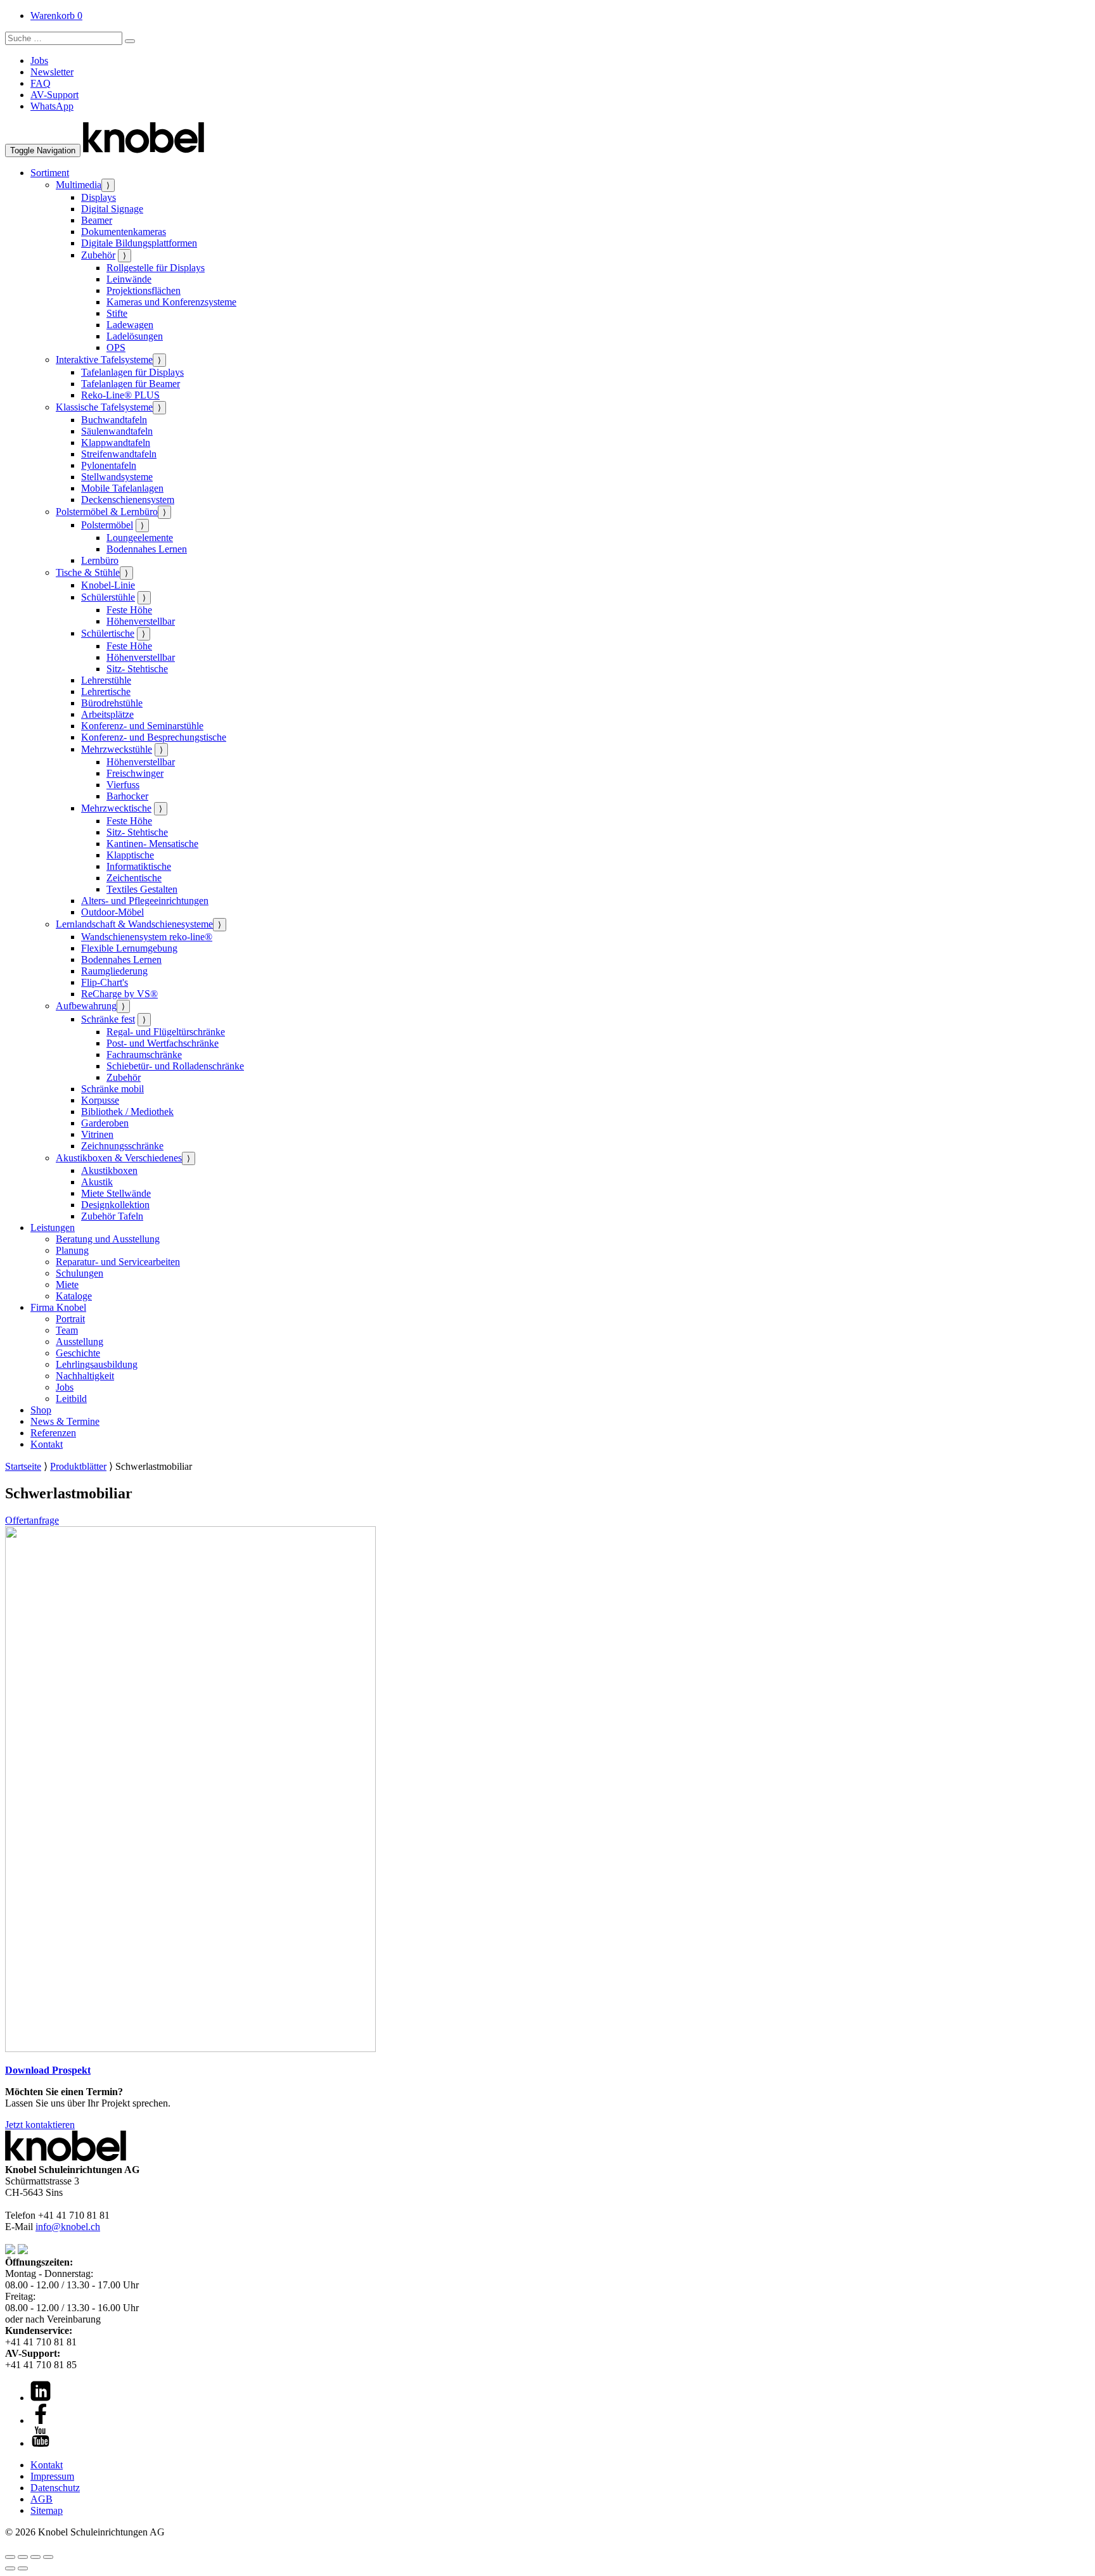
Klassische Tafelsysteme (104, 407)
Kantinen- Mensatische (152, 844)
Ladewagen (130, 325)
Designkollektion (115, 1205)
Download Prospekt (48, 2070)
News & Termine (65, 1421)
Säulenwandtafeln (117, 431)
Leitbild (71, 1399)
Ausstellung (80, 1342)
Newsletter (52, 72)
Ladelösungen (135, 336)
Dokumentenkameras (124, 232)
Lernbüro (100, 560)
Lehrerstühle (106, 680)
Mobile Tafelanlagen (122, 488)
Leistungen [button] (53, 1227)
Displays (99, 197)
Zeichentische (134, 878)
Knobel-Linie (108, 585)
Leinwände (129, 279)
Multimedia (79, 185)
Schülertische (108, 633)
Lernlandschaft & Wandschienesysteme (134, 924)
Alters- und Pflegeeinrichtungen (145, 901)
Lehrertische (106, 692)
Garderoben (105, 1123)
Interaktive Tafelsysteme (104, 360)
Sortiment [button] (50, 173)
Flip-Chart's (105, 982)
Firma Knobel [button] (58, 1307)
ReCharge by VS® (119, 994)
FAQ (41, 83)
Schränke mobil (112, 1089)
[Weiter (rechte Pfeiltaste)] (23, 2568)
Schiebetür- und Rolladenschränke (175, 1066)
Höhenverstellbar (141, 621)
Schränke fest (108, 1019)
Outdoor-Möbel (112, 912)
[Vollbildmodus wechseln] (23, 2557)
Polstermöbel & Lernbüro (107, 512)
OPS (116, 348)
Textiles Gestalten (142, 889)
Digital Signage (112, 209)
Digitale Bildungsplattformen (139, 243)
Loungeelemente (140, 538)
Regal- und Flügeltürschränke (166, 1032)
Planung (72, 1250)
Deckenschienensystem (128, 500)
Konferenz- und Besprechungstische (154, 737)
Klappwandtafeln (116, 443)
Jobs (39, 61)
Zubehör (98, 255)
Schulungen (80, 1273)
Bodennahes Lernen (147, 549)
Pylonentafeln (109, 465)
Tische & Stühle (88, 572)
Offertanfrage (32, 1520)
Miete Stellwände (116, 1193)
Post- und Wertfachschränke (163, 1043)
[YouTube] (41, 2443)
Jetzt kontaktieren (40, 2125)
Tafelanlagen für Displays (132, 372)
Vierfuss (123, 785)
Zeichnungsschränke (122, 1146)
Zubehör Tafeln (112, 1216)
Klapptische (130, 855)
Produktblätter (78, 1466)
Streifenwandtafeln (119, 454)
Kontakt (47, 1444)
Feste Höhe (129, 610)
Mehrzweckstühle (117, 749)
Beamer (97, 220)
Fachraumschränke (144, 1055)
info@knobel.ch (68, 2227)
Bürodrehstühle (112, 703)
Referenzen (53, 1433)
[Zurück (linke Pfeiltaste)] (10, 2568)
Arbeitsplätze (107, 714)
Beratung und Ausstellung (108, 1239)
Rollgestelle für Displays (156, 268)
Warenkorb (56, 16)
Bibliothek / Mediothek (127, 1112)
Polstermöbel (107, 525)
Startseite (23, 1466)
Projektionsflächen (144, 290)
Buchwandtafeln (114, 420)
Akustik (97, 1182)
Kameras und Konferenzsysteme (171, 302)
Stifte (117, 313)
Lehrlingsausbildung (97, 1364)
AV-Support (54, 95)
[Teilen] (35, 2557)
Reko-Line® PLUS (120, 395)
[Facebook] (41, 2420)
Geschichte (78, 1353)
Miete (67, 1285)
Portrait (70, 1319)
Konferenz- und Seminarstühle (142, 726)
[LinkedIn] (41, 2398)
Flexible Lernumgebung (129, 948)
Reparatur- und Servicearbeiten (118, 1262)
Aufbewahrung (86, 1006)
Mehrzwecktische (116, 808)
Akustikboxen (109, 1170)
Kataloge (74, 1296)
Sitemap (47, 2510)
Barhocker (127, 796)
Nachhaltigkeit (85, 1376)
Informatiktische (139, 866)
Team (67, 1330)
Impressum (52, 2476)
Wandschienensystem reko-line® (147, 937)
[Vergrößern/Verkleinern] (10, 2557)
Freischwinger (135, 773)
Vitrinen (97, 1134)
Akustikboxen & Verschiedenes (119, 1158)
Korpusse (100, 1100)
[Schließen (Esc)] (48, 2557)
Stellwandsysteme (117, 477)
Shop (41, 1410)
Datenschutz (55, 2488)
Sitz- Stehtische (137, 669)
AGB (42, 2499)
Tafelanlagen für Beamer (131, 384)
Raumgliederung (114, 971)
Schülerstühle (108, 597)
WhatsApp (52, 106)
